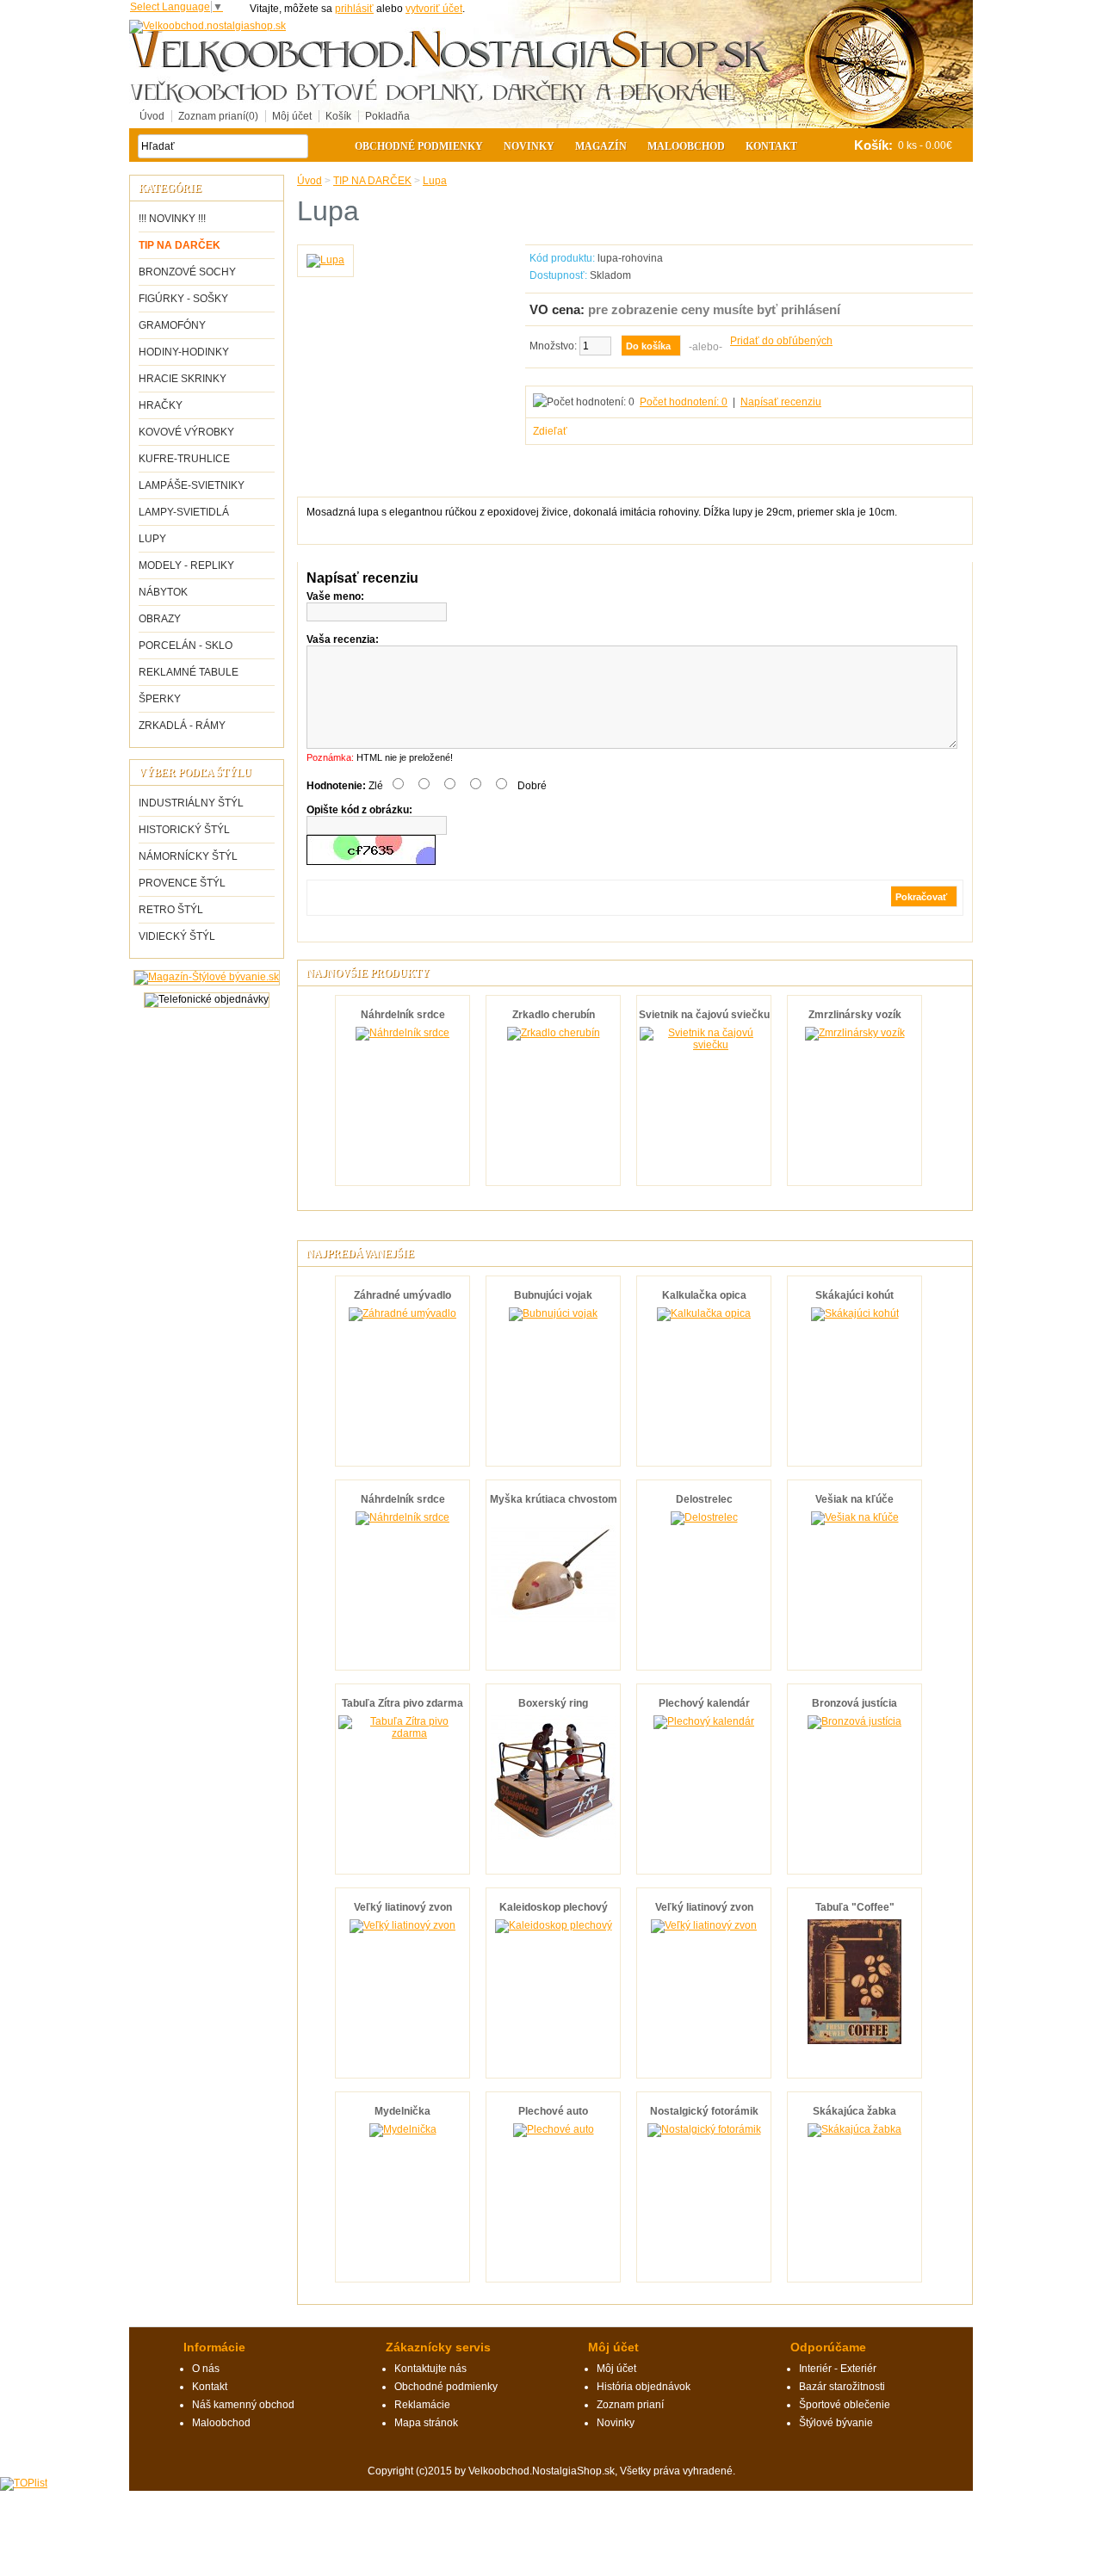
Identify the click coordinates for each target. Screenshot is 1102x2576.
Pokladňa (387, 116)
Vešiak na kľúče (854, 1499)
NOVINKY (529, 146)
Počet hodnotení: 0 (684, 402)
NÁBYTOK (163, 592)
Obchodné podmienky (419, 146)
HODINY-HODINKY (184, 352)
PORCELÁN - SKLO (186, 646)
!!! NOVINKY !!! (172, 219)
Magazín (601, 146)
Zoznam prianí (630, 2405)
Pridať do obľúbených (781, 341)
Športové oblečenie (845, 2405)
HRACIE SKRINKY (183, 379)
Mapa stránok (426, 2423)
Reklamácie (422, 2405)
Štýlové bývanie (836, 2423)
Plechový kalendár (704, 1703)
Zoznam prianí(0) (218, 116)
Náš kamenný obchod (243, 2405)
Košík (338, 116)
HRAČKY (161, 405)
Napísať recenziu (781, 402)
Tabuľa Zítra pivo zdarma (402, 1703)
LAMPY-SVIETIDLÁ (184, 512)
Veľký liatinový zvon (403, 1907)
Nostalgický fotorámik (704, 2111)
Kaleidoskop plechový (554, 1907)
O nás (206, 2369)
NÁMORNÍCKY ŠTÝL (188, 856)
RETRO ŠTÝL (171, 910)
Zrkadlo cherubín (554, 1015)
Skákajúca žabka (854, 2111)
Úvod (152, 116)
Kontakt (771, 146)
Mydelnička (402, 2111)
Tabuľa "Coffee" (855, 1907)
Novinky (616, 2423)
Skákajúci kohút (854, 1295)
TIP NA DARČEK (180, 245)
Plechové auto (553, 2111)
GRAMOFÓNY (172, 325)
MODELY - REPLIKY (186, 565)
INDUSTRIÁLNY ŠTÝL (191, 803)
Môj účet (292, 116)
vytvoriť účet (434, 9)
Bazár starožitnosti (842, 2387)
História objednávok (644, 2387)
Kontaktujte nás (430, 2369)
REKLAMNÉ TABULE (189, 672)
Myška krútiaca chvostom (554, 1499)
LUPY (152, 539)
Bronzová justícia (854, 1703)
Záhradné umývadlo (402, 1295)
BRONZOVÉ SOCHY (187, 272)
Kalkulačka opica (704, 1295)
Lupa (435, 181)
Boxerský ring (553, 1703)
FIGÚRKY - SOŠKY (183, 299)
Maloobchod (686, 146)
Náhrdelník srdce (403, 1015)
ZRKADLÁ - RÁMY (182, 726)
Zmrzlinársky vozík (855, 1015)
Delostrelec (704, 1499)
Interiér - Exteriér (838, 2369)
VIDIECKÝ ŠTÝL (177, 936)
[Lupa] (325, 260)
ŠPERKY (160, 699)
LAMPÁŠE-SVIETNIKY (192, 485)
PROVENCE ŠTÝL (182, 883)
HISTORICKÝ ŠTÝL (184, 830)
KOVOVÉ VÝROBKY (186, 432)
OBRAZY (160, 619)
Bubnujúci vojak (553, 1295)
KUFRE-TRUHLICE (184, 459)
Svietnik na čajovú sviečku (704, 1015)
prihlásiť (354, 9)
